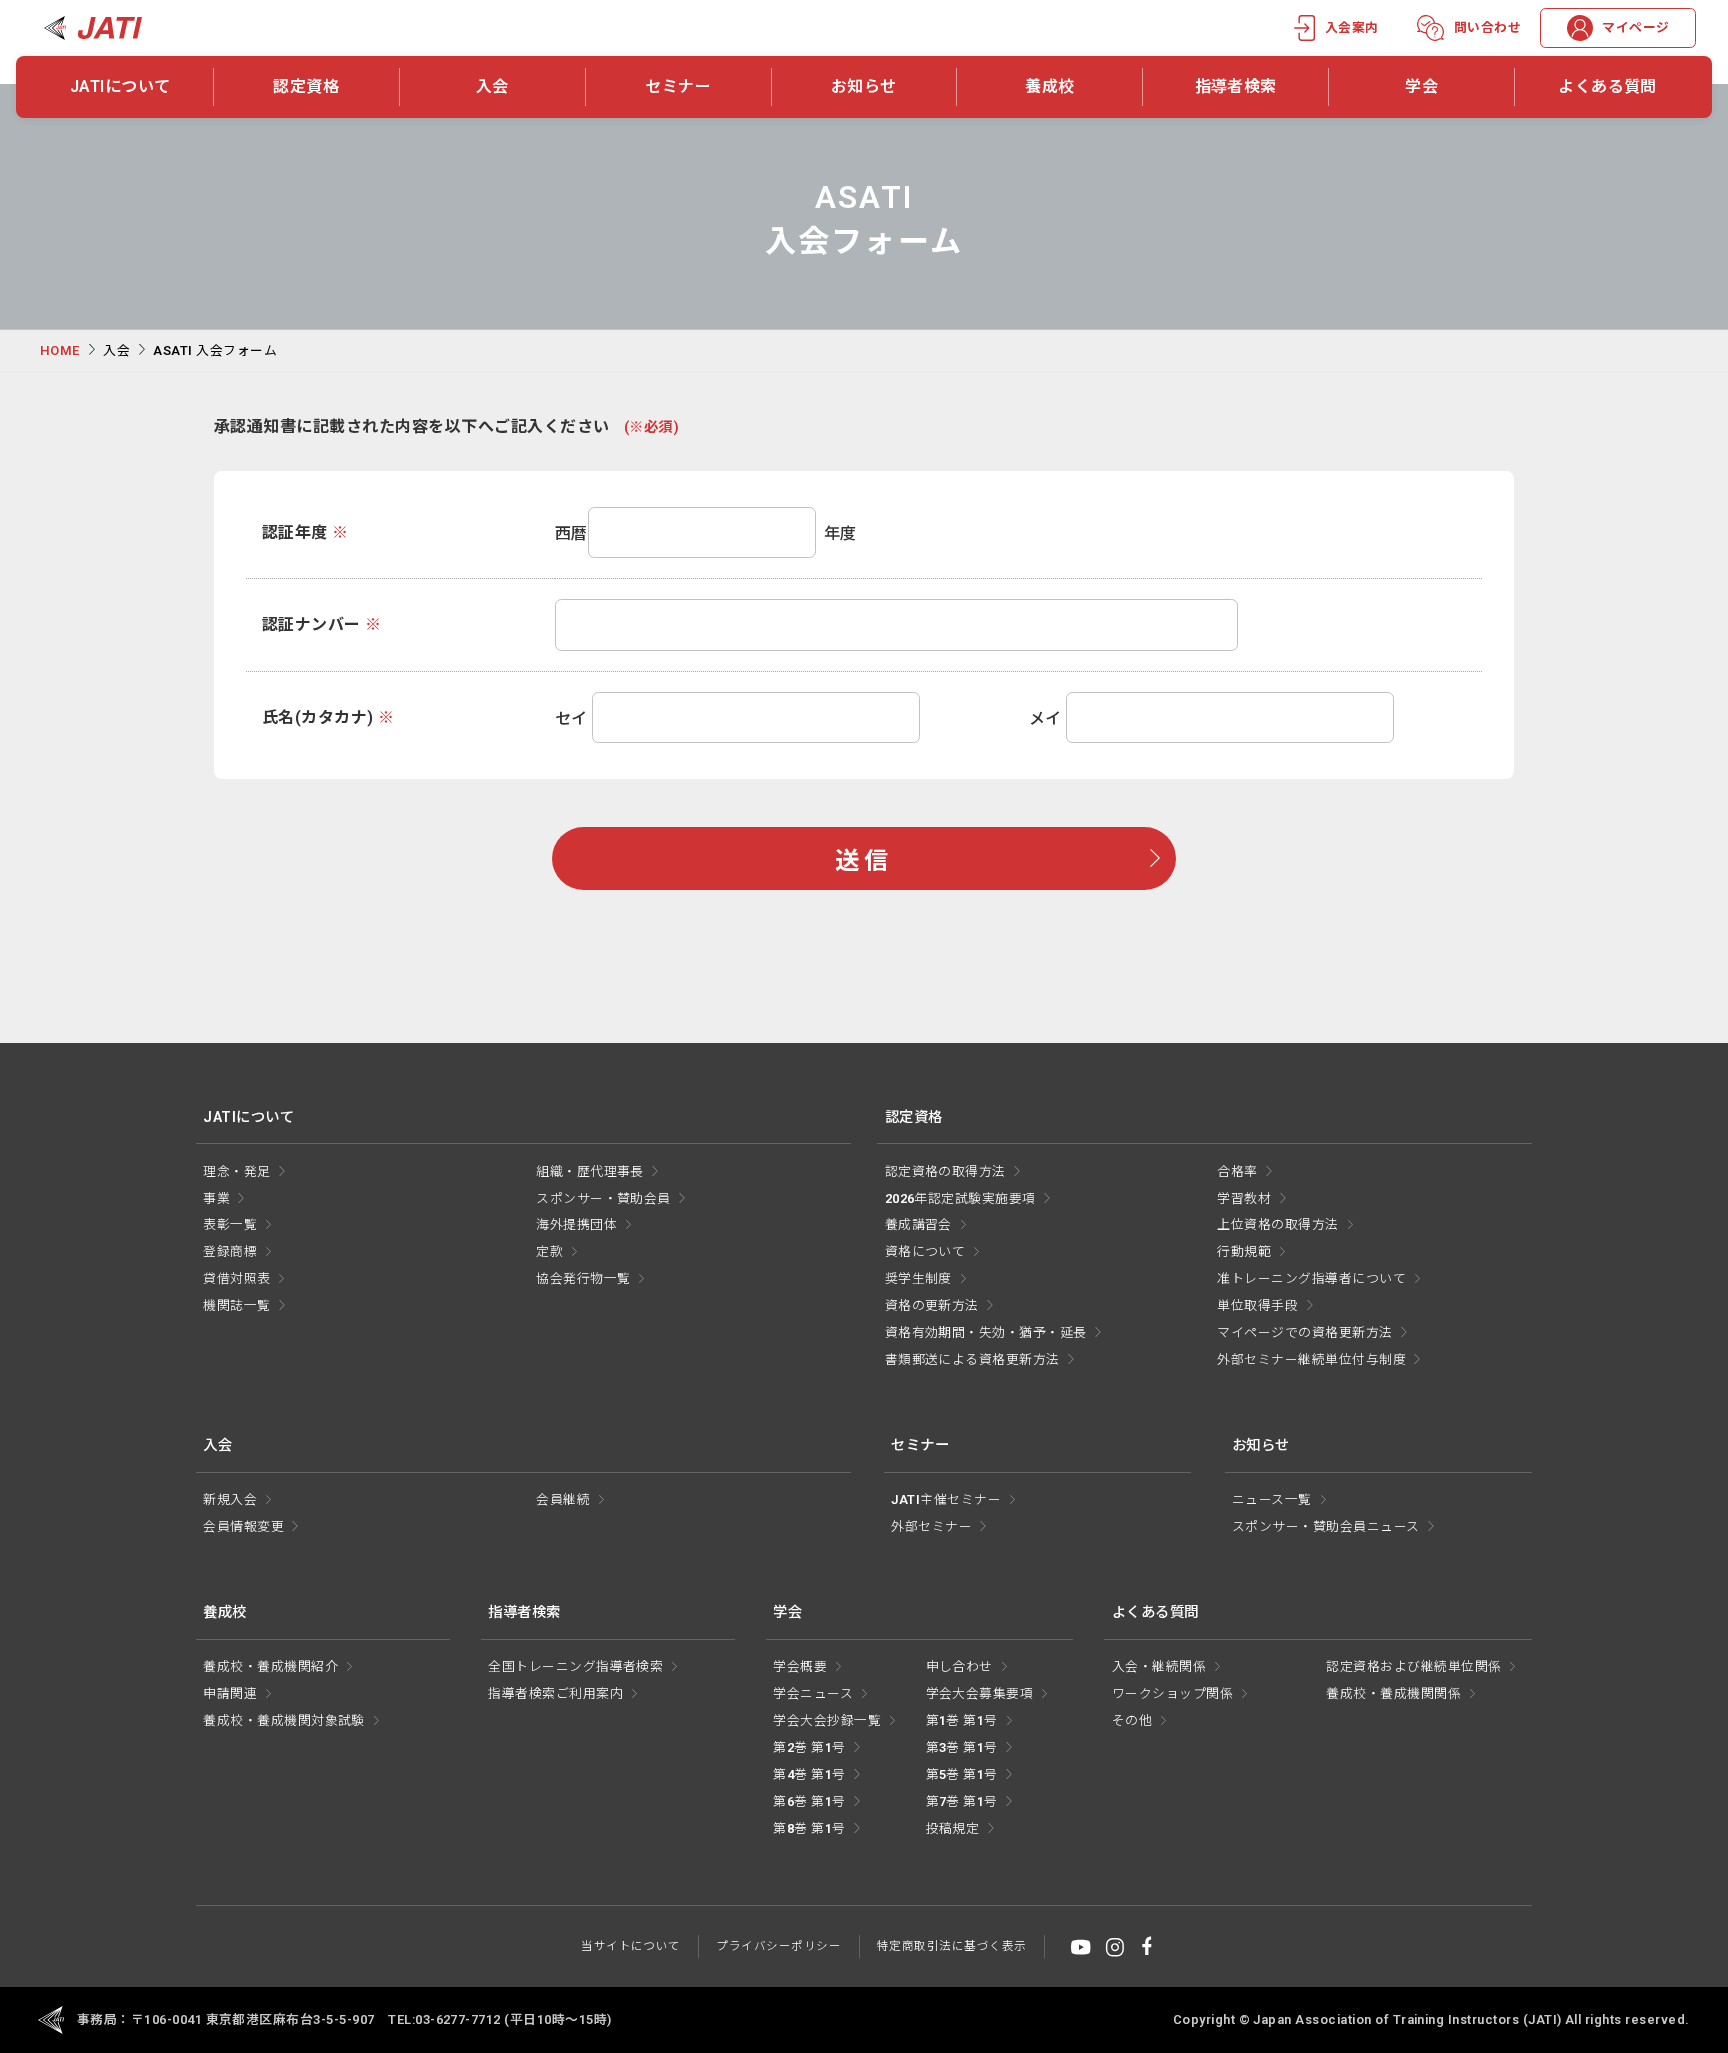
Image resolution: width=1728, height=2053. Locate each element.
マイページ (1635, 27)
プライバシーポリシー (778, 1946)
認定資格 (306, 86)
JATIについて (120, 86)
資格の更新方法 (932, 1305)
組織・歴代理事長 (590, 1171)
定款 (549, 1251)
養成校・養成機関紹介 (270, 1666)
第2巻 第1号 (809, 1747)
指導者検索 (1236, 86)
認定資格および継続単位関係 (1413, 1666)
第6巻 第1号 (809, 1801)
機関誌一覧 (236, 1305)
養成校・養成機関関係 (1393, 1693)
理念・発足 (236, 1171)
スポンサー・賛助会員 (603, 1198)
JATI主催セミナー (946, 1499)
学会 (1421, 86)
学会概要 (800, 1666)
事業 (216, 1198)
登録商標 (230, 1251)
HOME (60, 350)
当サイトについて (631, 1946)
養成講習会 (918, 1224)
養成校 (1049, 86)
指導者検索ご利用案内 (555, 1693)
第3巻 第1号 (962, 1747)
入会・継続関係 (1159, 1666)
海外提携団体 (576, 1224)
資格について (925, 1251)
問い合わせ (1487, 27)
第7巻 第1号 (962, 1801)
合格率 (1237, 1171)
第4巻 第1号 (809, 1774)
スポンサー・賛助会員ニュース (1326, 1526)
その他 (1132, 1720)
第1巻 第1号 (962, 1720)
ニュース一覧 (1272, 1499)
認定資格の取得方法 (945, 1171)
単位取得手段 (1257, 1305)
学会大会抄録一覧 (827, 1720)
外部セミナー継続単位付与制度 (1311, 1359)
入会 (492, 86)
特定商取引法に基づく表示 (952, 1946)
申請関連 (230, 1693)
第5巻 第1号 (962, 1774)
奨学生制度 (918, 1278)
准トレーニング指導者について (1311, 1278)
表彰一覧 (230, 1224)
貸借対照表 (236, 1278)
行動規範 (1244, 1251)
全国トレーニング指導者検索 (575, 1666)
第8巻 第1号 (809, 1828)
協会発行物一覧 (583, 1278)
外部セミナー (931, 1526)
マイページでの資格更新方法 (1304, 1332)
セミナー (678, 86)
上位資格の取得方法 (1277, 1224)
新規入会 (230, 1499)
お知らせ (864, 86)
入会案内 (1352, 27)
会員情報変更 (243, 1526)
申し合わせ (959, 1666)
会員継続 (563, 1499)
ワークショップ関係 (1172, 1693)
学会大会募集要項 (980, 1693)
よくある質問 (1607, 86)
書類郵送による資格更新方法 (972, 1359)
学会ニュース (813, 1693)
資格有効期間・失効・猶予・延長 (986, 1332)
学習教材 (1244, 1198)
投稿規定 (953, 1828)
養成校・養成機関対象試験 (284, 1720)
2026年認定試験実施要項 (960, 1198)
